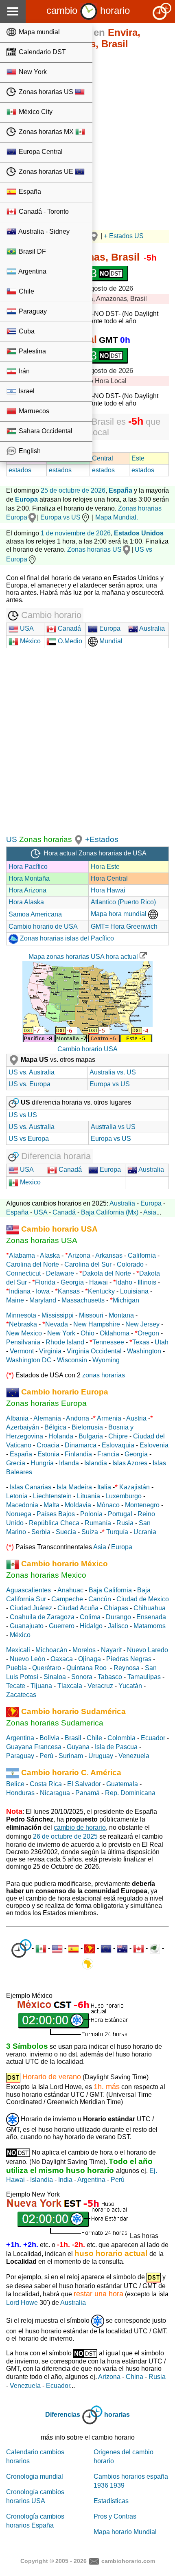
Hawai (98, 1282)
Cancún (100, 1599)
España (29, 192)
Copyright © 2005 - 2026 (54, 2561)
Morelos (84, 1650)
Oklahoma (115, 1333)
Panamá (87, 1793)
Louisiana (134, 1291)
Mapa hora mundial (119, 914)
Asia (150, 1212)
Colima (90, 1617)
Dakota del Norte (107, 1273)
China (135, 2377)
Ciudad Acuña (78, 1608)
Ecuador (153, 1738)
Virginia (50, 1351)
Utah (162, 1342)
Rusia (125, 1523)
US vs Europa (29, 1139)
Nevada (57, 1324)
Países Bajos (56, 1514)
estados (20, 470)
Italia (104, 1487)
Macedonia (22, 1505)
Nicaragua (55, 1793)
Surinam (71, 1756)
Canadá (69, 628)
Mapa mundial (38, 32)
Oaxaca (62, 1659)
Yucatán (130, 1686)
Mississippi (58, 1315)
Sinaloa (55, 1677)
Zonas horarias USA (42, 1240)
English (29, 451)
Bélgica (55, 1427)
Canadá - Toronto (43, 212)
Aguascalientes (28, 1590)
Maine (15, 1300)
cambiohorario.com (128, 2561)
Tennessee (108, 1342)
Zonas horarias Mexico (46, 1575)
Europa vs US (60, 517)
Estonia (48, 1454)
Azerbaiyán (23, 1427)
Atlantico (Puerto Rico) (123, 902)
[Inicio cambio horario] (89, 10)
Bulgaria (91, 1436)
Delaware (60, 1273)
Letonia (17, 1496)
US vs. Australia (32, 1072)
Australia (151, 628)
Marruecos (33, 411)
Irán (23, 371)
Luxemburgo (124, 1496)
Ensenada (151, 1617)
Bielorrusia (87, 1427)
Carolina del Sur (88, 1264)
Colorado (130, 1264)
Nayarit (111, 1650)
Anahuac (70, 1590)
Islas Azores (130, 1463)
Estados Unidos (139, 533)
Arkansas (109, 1255)
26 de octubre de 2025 (65, 1836)
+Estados (102, 839)
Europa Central (40, 152)
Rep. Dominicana (130, 1793)
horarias (117, 2415)
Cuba (26, 331)
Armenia (109, 1418)
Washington (144, 1351)
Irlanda (69, 1463)
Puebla (16, 1668)
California (142, 1255)
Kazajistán (135, 1487)
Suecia (66, 1532)
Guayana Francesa (34, 1747)
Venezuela (134, 1756)
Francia (108, 1454)
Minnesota (21, 1315)
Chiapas (116, 1608)
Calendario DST (42, 52)
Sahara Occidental (45, 431)
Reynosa (127, 1668)
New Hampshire (97, 1324)
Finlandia (78, 1454)
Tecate (16, 1686)
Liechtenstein (52, 1496)
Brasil (73, 1738)
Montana (121, 1315)
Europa (109, 628)
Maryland (43, 1300)
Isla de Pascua (116, 1747)
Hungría (42, 1463)
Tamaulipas (144, 1677)
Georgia (72, 1282)
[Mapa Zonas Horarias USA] (79, 839)
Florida (45, 1282)
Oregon (148, 1333)
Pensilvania (23, 1342)
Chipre (118, 1436)
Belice (15, 1784)
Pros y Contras (115, 2516)
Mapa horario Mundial (125, 2532)
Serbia (41, 1532)
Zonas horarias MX (46, 132)
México (30, 641)
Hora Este (105, 867)
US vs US (23, 1115)
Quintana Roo (86, 1668)
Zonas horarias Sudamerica (55, 1723)
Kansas (69, 1291)
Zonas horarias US (46, 92)
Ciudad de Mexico (143, 1599)
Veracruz (100, 1686)
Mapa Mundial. (117, 517)
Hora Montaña (29, 878)
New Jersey (142, 1324)
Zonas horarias (45, 839)
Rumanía (98, 1523)
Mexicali (18, 1650)
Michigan (126, 1300)
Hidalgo (91, 1626)
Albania (17, 1418)
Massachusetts (83, 1300)
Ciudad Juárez (31, 1608)
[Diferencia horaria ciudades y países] (21, 1948)
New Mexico (24, 1333)
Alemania (47, 1418)
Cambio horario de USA (43, 926)
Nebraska (23, 1324)
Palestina (32, 351)
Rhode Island (65, 1342)
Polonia (91, 1514)
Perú (46, 1756)
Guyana (78, 1747)
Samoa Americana (35, 914)
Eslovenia (154, 1445)
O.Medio (69, 641)
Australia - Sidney (43, 231)
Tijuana (41, 1686)
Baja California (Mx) (110, 1212)
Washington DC (29, 1360)
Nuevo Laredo (148, 1650)
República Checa (54, 1523)
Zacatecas (21, 1695)
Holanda (61, 1436)
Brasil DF (32, 251)
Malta (51, 1505)
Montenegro (142, 1505)
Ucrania (145, 1532)
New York (32, 72)
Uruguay (101, 1756)
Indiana (20, 1291)
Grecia (16, 1463)
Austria (136, 1418)
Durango (118, 1617)
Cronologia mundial (35, 2476)
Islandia (96, 1463)
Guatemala (122, 1784)
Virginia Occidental (94, 1351)
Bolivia (49, 1738)
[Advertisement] (87, 742)
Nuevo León (27, 1659)
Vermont (22, 1351)
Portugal (120, 1514)
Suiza (90, 1532)
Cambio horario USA (87, 1049)
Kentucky (101, 1291)
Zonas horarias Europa (46, 1403)
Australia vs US (113, 1127)
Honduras (20, 1793)
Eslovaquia (118, 1445)
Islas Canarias (31, 1487)
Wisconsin (72, 1360)
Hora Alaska (26, 902)
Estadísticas (111, 2501)
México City (35, 112)
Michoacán (51, 1650)
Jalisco (118, 1626)
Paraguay (32, 311)
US (12, 839)
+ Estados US (124, 236)
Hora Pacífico (28, 867)
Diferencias (63, 2415)
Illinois (147, 1282)
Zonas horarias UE (46, 172)
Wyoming (106, 1360)
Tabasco (110, 1677)
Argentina (32, 271)
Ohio (87, 1333)
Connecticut (23, 1273)
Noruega (19, 1514)
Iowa (43, 1291)
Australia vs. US (113, 1072)
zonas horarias (104, 1375)
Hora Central (109, 878)
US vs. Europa (30, 1084)
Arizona (79, 1255)
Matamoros (150, 1626)
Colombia (121, 1738)
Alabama (22, 1255)
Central (103, 458)
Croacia (48, 1445)
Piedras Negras (129, 1659)
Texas (141, 1342)
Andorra (78, 1418)
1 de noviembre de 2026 (76, 533)
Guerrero (62, 1626)
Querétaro (47, 1668)
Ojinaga (90, 1659)
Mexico (30, 1182)
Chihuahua (150, 1608)
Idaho (124, 1282)
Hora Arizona (27, 890)
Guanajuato (27, 1626)
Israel (26, 391)
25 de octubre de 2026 (73, 490)
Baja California (110, 1590)
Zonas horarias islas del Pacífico (66, 938)
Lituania (89, 1496)
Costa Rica (46, 1784)
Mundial (110, 641)
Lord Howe (22, 2303)
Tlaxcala (70, 1686)
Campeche (67, 1599)
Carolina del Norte (33, 1264)
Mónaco (108, 1505)
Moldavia (78, 1505)
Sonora (82, 1677)
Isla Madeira (74, 1487)
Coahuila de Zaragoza (42, 1617)
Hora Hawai (108, 890)
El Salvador (84, 1784)
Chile (26, 291)
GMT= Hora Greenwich (124, 926)
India (65, 2180)
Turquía (117, 1532)
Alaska (50, 1255)
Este (138, 458)
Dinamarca (81, 1445)
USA (26, 628)
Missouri (91, 1315)
